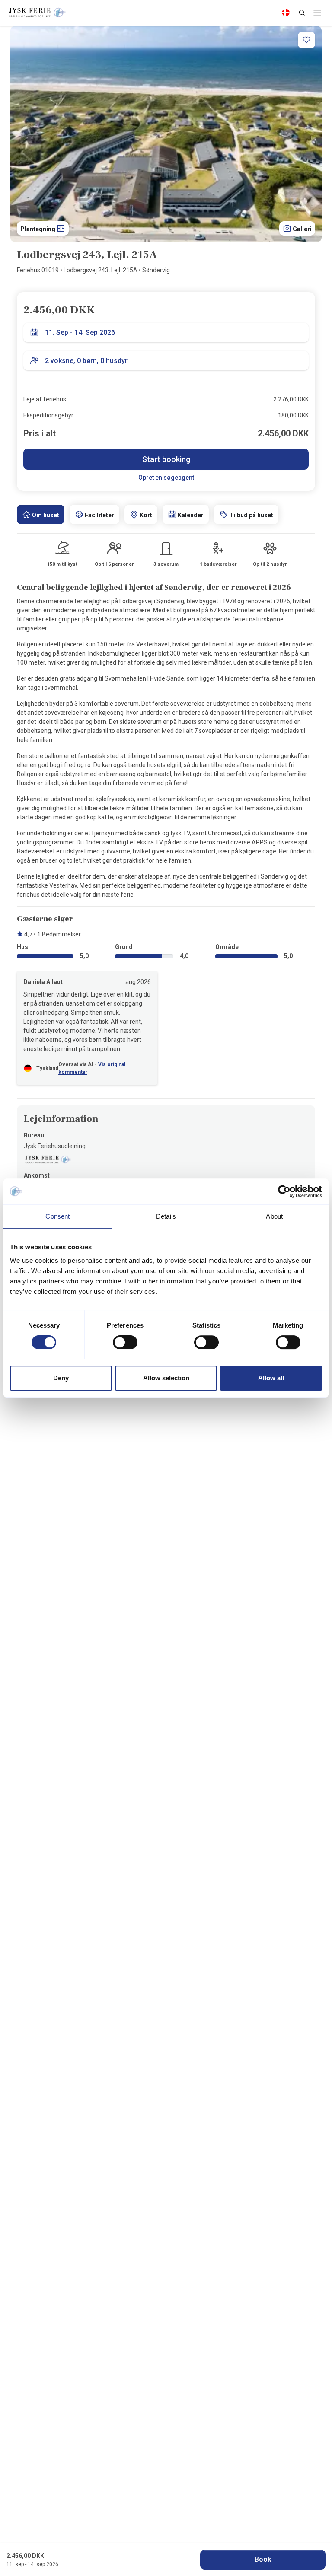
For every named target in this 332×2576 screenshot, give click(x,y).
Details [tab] (166, 1216)
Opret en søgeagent (166, 478)
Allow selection (166, 1378)
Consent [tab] (57, 1216)
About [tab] (274, 1216)
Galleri (302, 229)
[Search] (302, 13)
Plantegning (38, 229)
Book (263, 2559)
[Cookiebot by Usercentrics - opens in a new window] (284, 1191)
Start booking (166, 459)
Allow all (271, 1378)
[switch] (125, 1342)
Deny (61, 1378)
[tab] (41, 514)
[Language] (286, 13)
